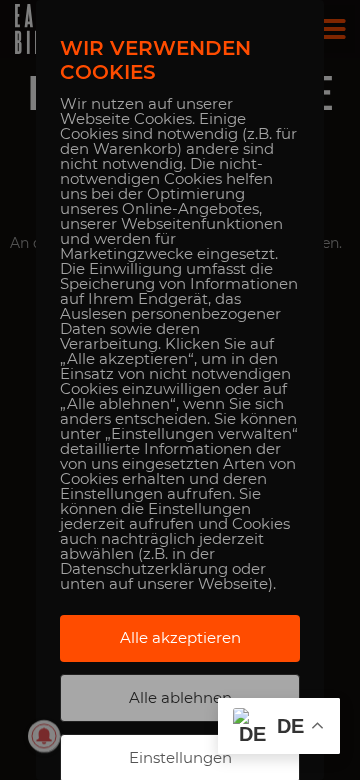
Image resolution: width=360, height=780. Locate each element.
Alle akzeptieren (180, 637)
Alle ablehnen (180, 697)
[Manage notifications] (44, 736)
